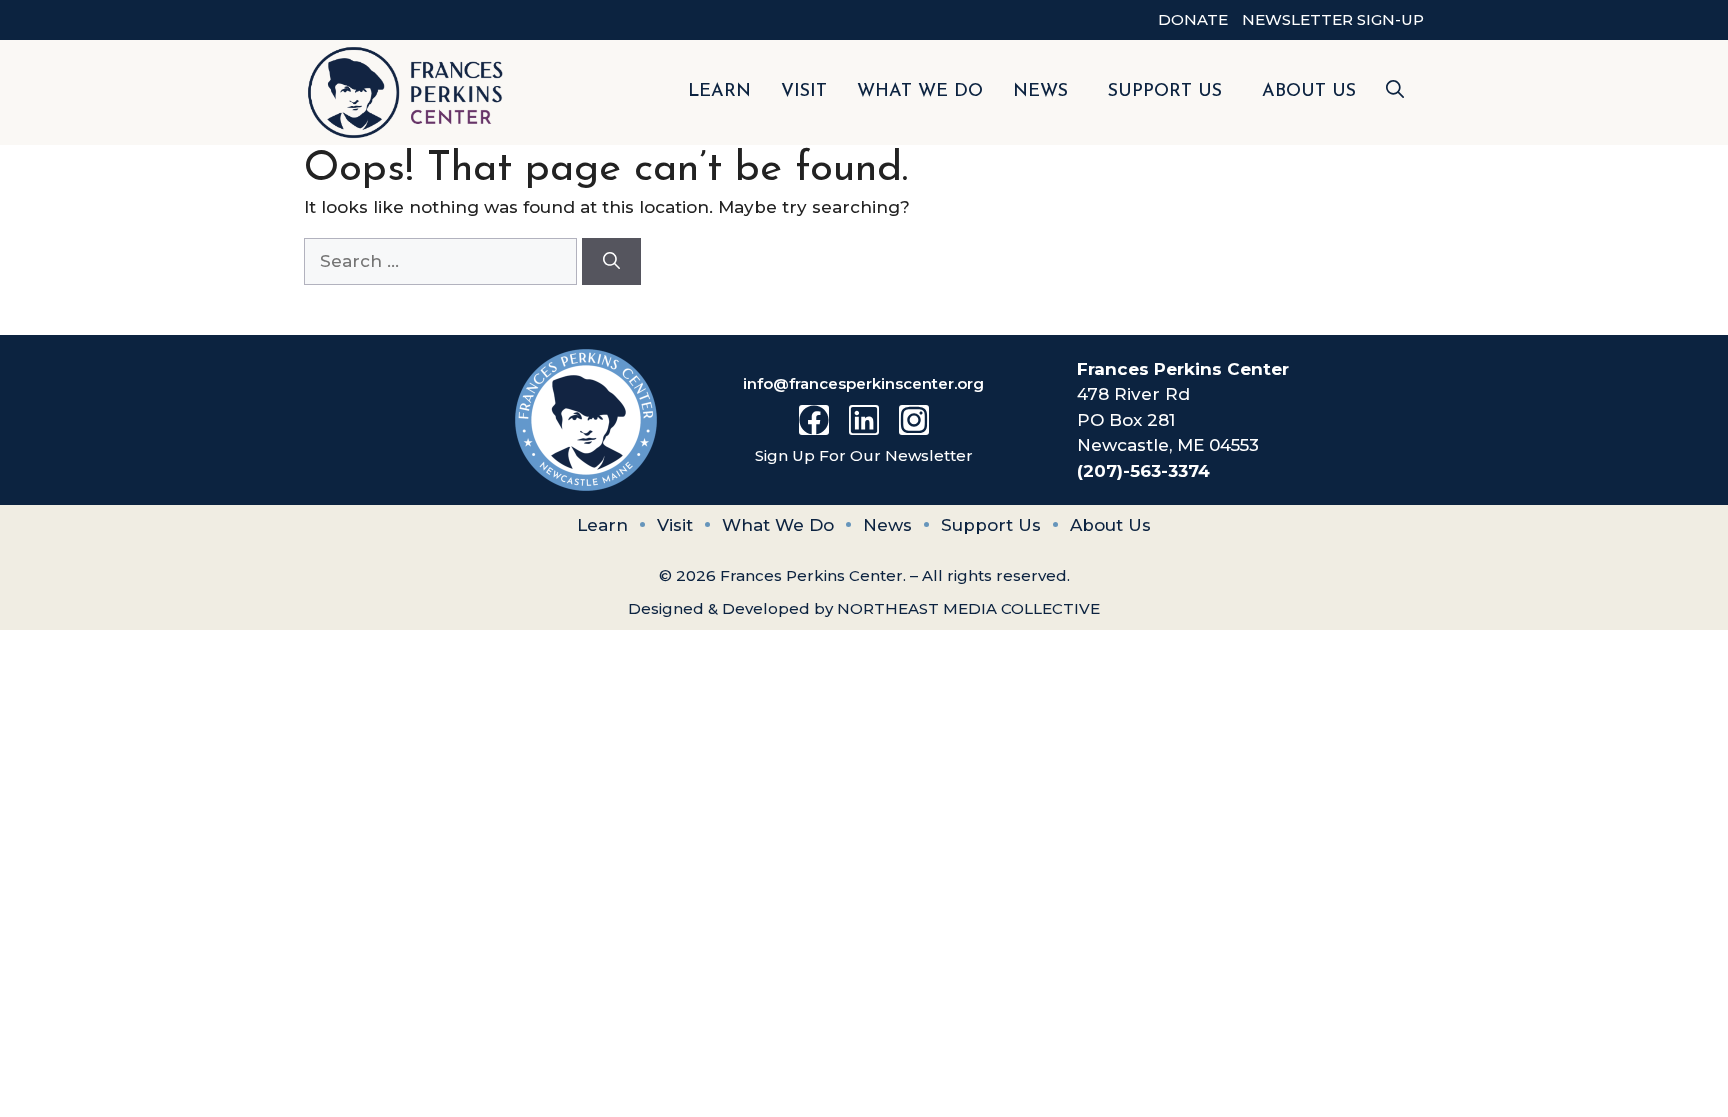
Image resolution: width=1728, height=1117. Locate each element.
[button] (1395, 92)
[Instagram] (914, 420)
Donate (1193, 19)
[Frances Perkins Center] (406, 92)
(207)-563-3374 (1143, 471)
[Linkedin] (864, 420)
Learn (719, 92)
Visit (804, 92)
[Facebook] (814, 420)
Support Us (1165, 92)
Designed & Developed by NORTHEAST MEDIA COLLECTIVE (864, 608)
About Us (1309, 92)
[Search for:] (443, 261)
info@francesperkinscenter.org (863, 383)
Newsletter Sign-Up (1333, 19)
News (1040, 92)
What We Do (920, 92)
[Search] (611, 262)
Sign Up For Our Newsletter (864, 455)
